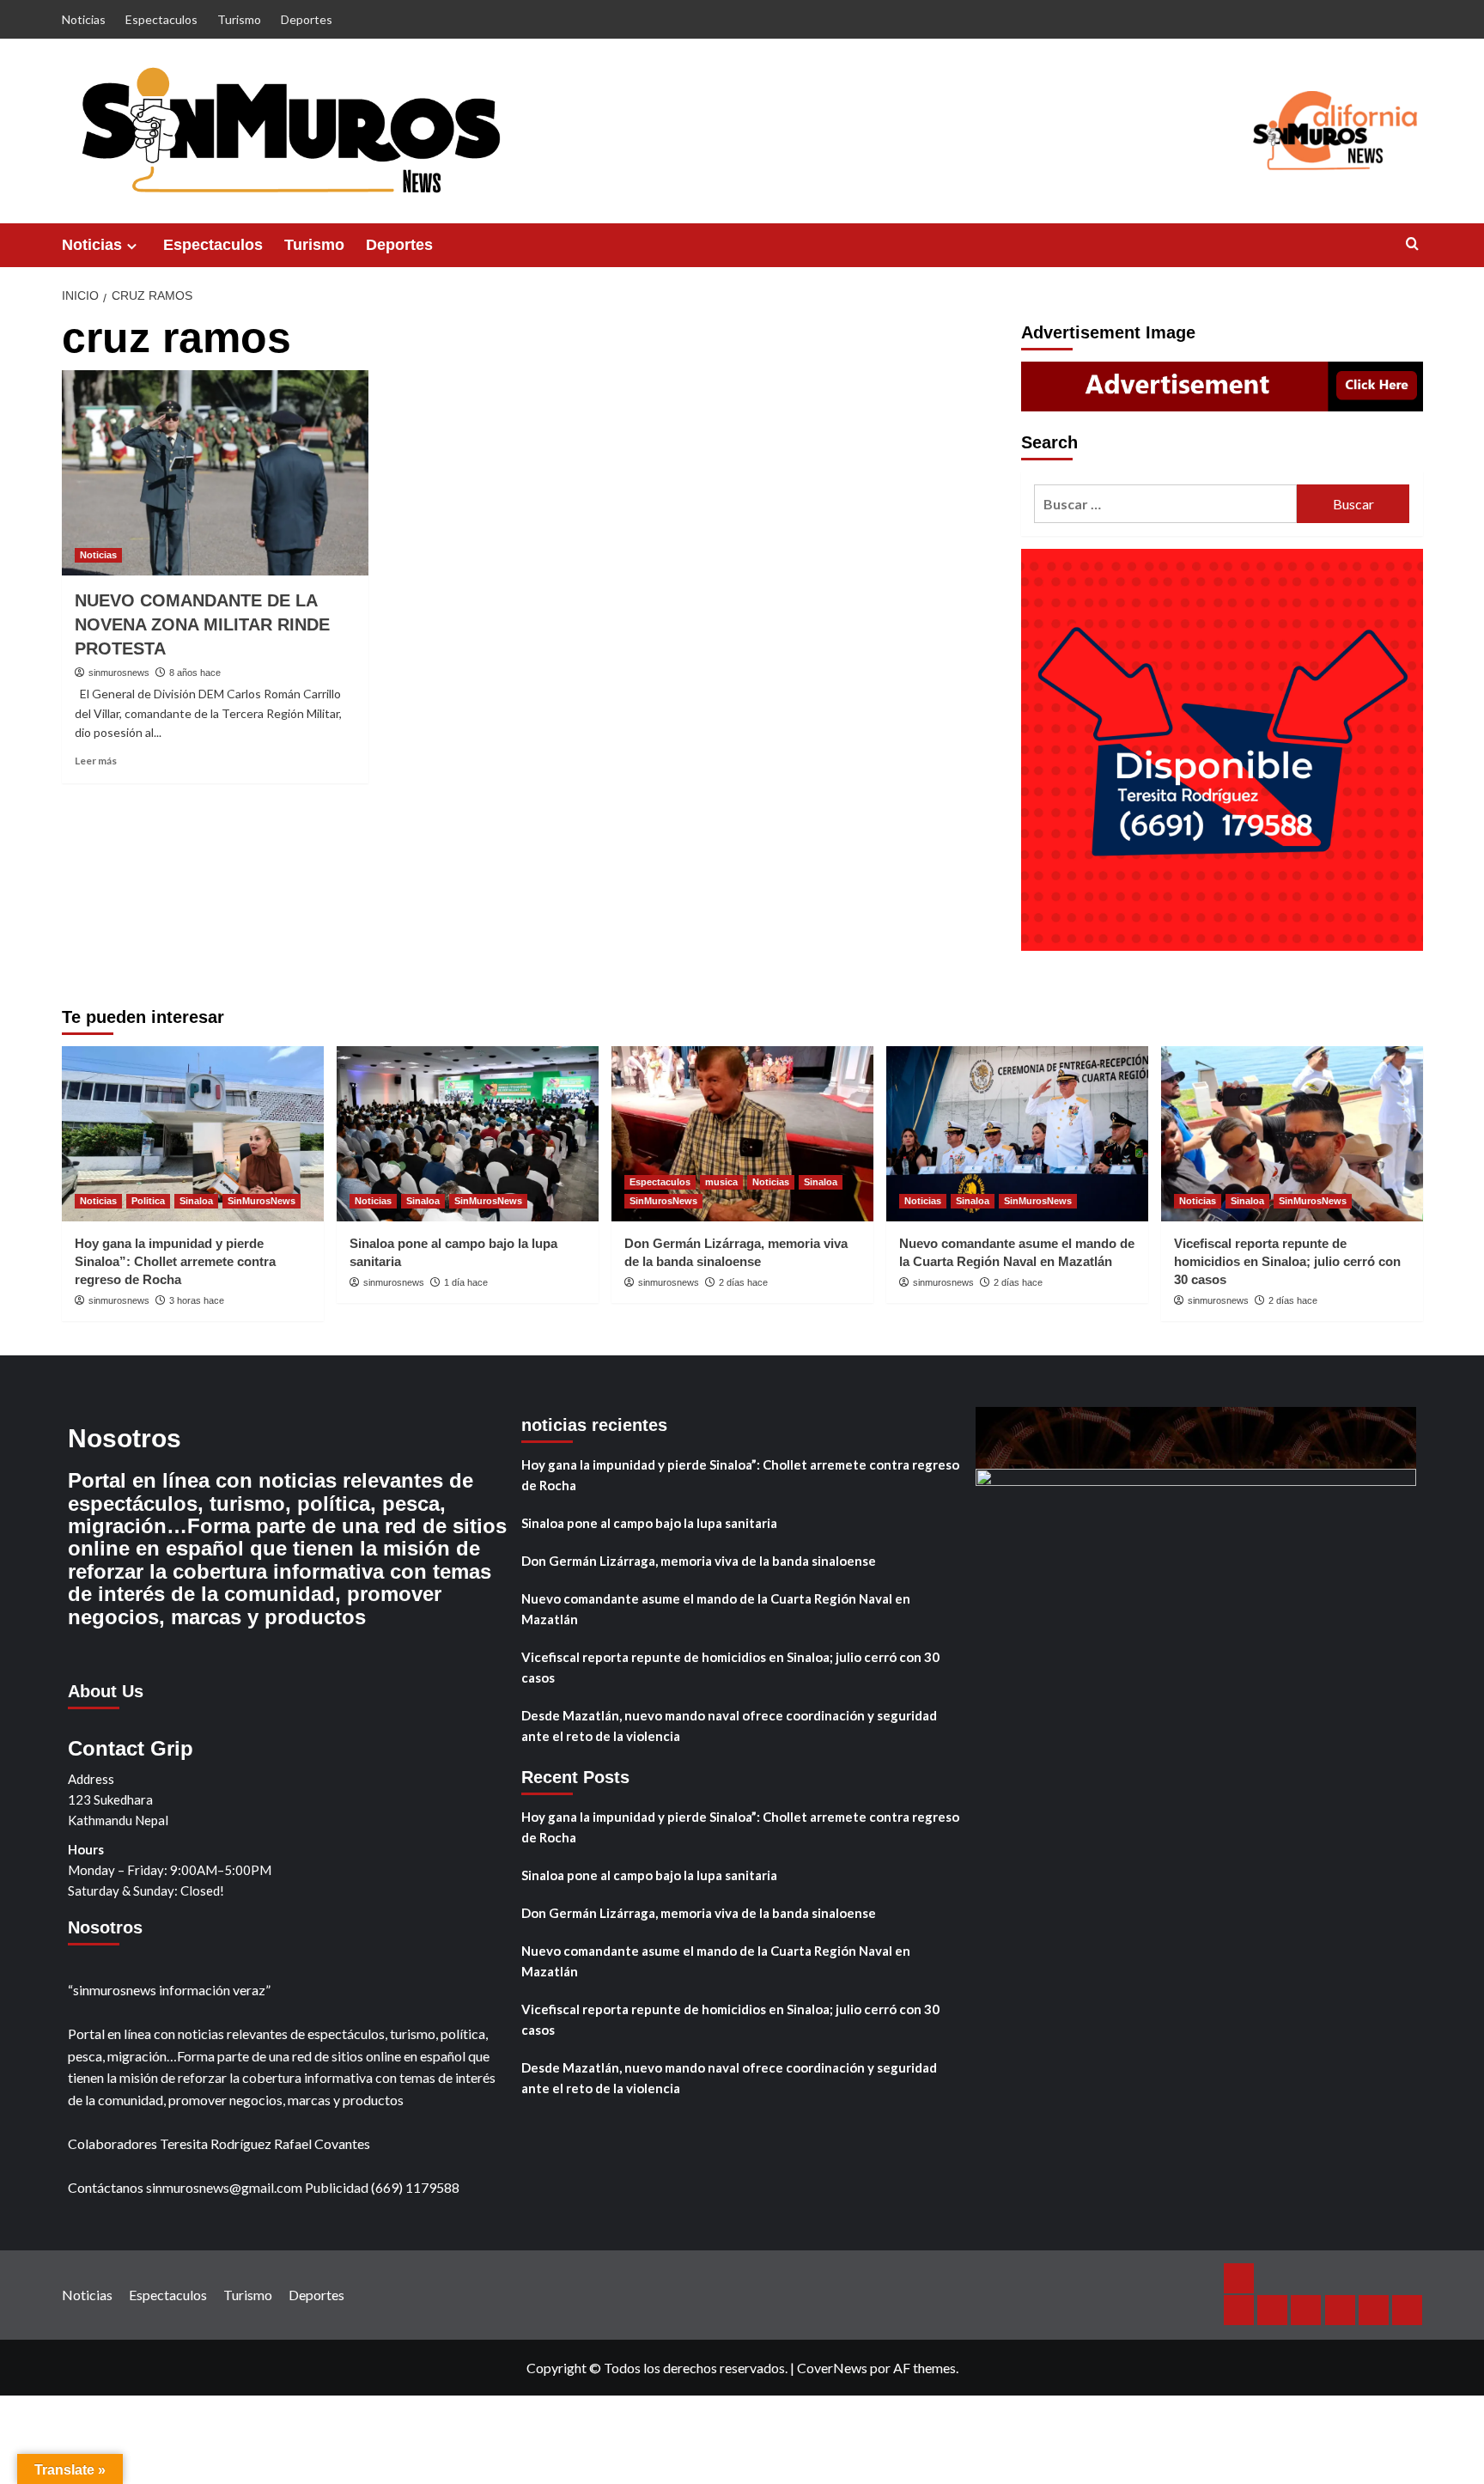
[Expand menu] (132, 246)
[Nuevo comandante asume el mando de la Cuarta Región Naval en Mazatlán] (1017, 1133)
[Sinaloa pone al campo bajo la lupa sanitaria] (468, 1133)
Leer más (96, 761)
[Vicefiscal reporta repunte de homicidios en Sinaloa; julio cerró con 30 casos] (1292, 1133)
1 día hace (466, 1282)
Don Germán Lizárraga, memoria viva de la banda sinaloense (699, 1561)
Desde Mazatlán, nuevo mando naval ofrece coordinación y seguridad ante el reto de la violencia (729, 1726)
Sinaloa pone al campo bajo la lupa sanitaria (649, 1523)
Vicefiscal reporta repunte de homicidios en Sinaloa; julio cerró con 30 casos (1287, 1261)
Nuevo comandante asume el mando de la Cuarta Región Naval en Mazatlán (716, 1609)
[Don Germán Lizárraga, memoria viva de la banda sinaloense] (742, 1133)
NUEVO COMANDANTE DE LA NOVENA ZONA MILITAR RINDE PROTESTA (202, 624)
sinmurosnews (119, 673)
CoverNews (832, 2368)
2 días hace (743, 1282)
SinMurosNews (262, 1201)
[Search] (1412, 244)
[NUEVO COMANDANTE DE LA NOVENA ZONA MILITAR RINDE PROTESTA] (215, 472)
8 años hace (195, 673)
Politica (148, 1201)
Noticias (84, 19)
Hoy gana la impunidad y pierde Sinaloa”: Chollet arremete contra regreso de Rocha (175, 1261)
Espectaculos (161, 19)
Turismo (239, 19)
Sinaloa (196, 1201)
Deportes (307, 19)
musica (721, 1182)
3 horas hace (197, 1300)
